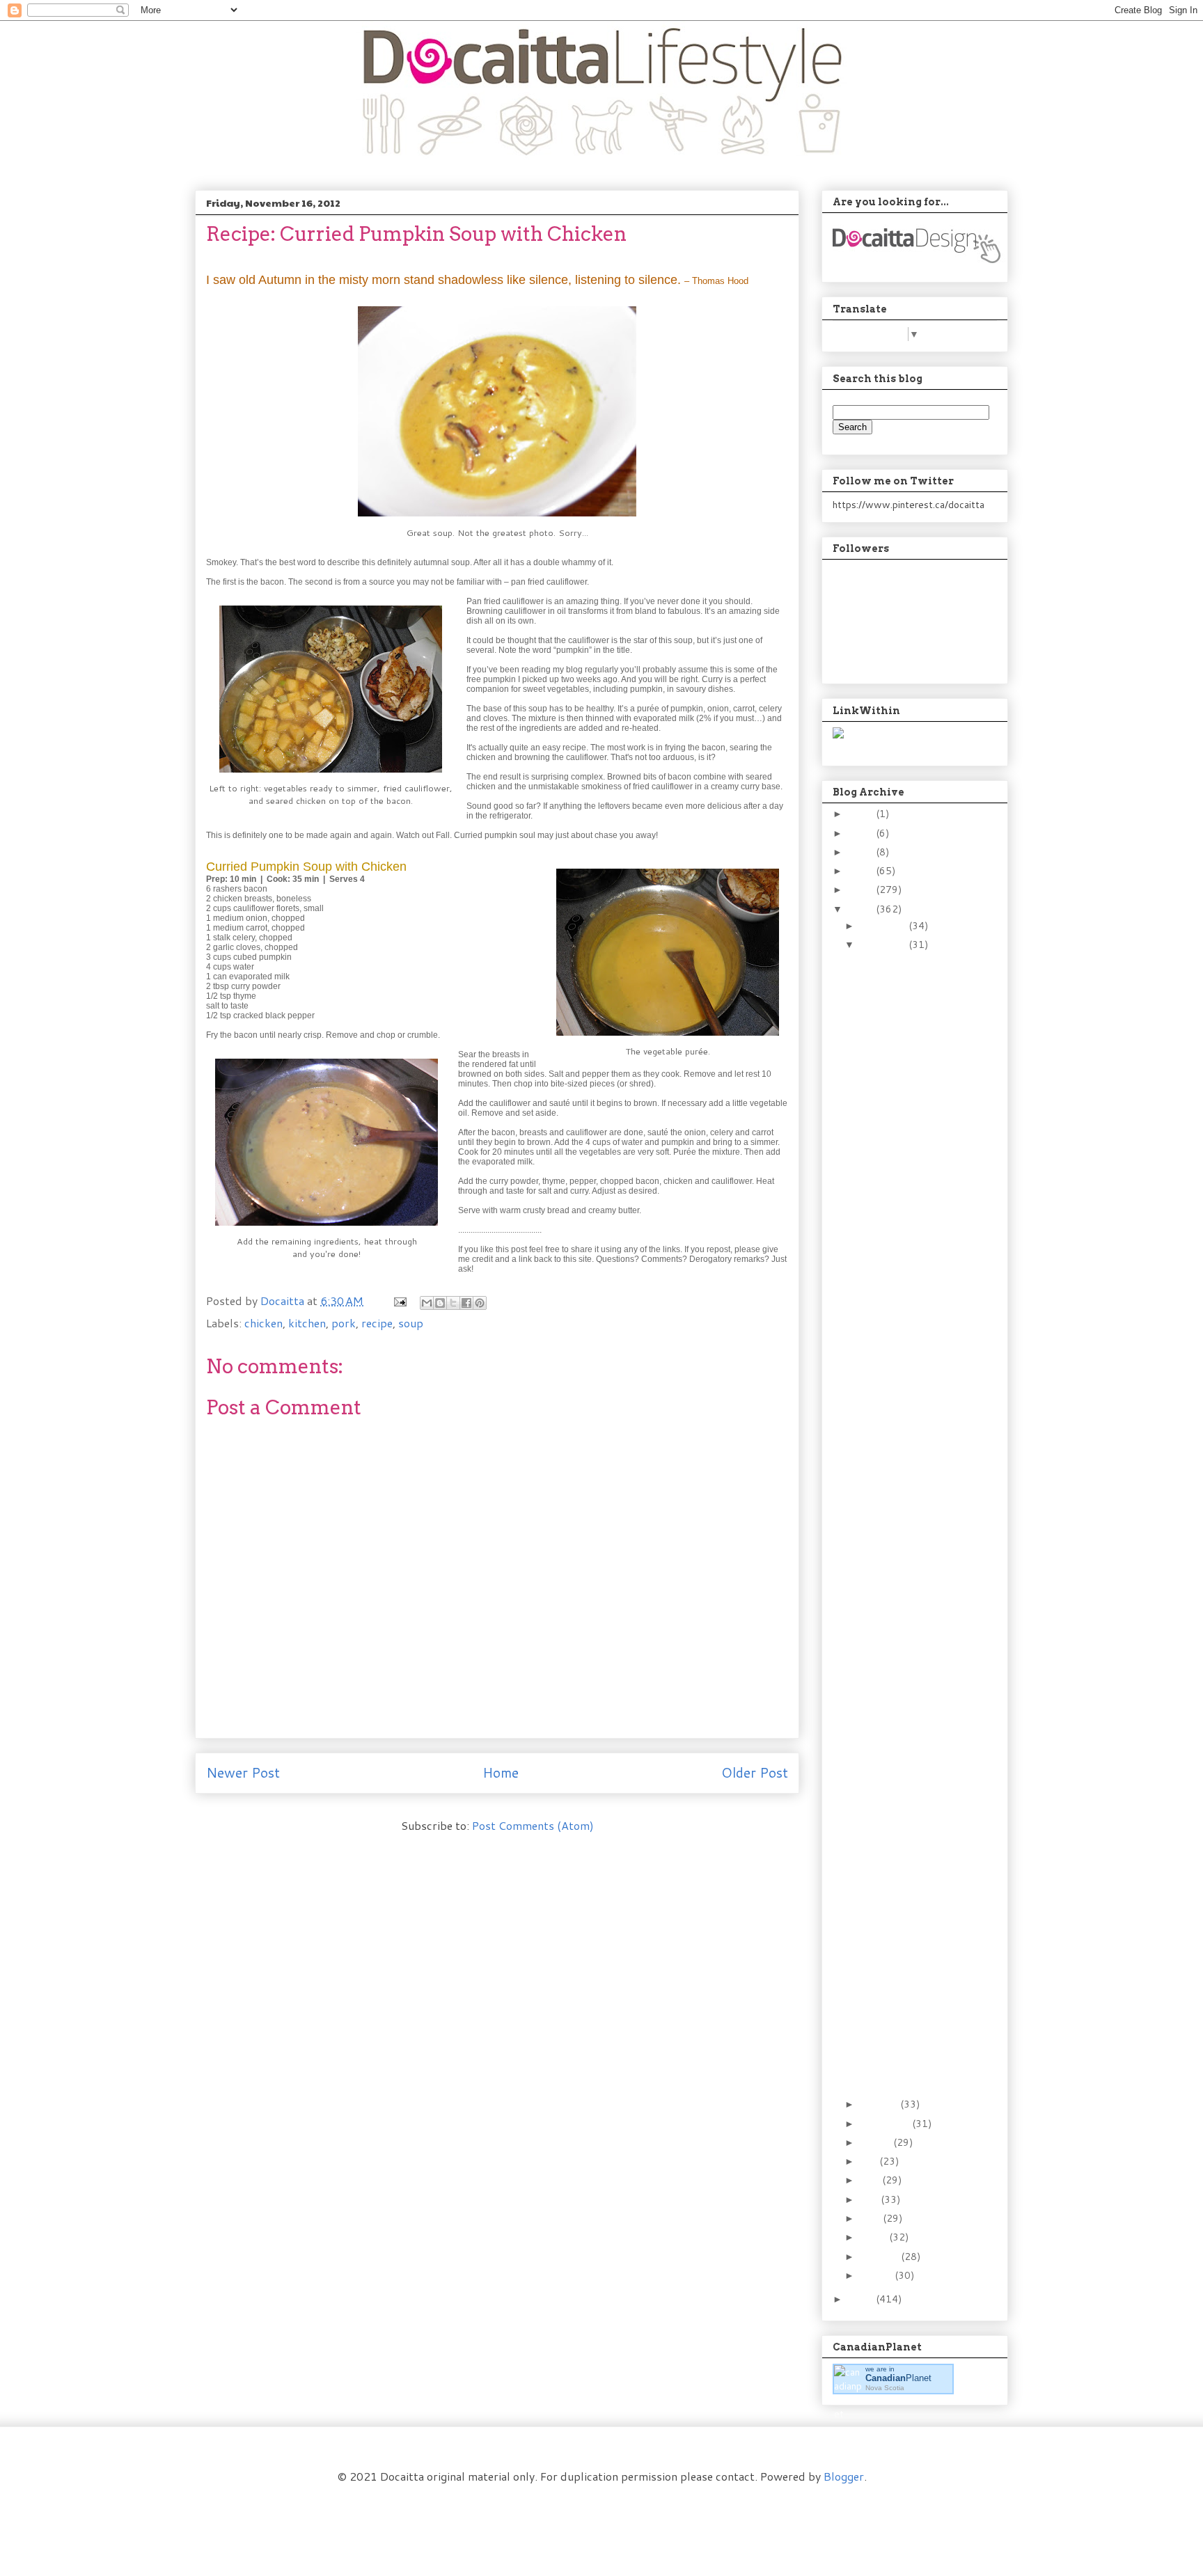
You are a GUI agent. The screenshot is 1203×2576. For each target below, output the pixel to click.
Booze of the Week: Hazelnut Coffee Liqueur (902, 1180)
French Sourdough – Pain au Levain (911, 1855)
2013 (862, 890)
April (871, 2218)
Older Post (755, 1772)
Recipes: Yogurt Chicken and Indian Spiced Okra (910, 1619)
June (871, 2180)
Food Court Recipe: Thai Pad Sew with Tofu (910, 1928)
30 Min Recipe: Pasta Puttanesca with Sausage (904, 1077)
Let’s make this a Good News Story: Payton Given (908, 2038)
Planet (898, 2378)
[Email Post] (399, 1301)
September (886, 2124)
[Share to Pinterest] (480, 1303)
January (877, 2275)
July (870, 2161)
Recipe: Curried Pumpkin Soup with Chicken (910, 1498)
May (870, 2199)
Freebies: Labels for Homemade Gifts (901, 1113)
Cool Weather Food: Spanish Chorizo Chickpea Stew (902, 1534)
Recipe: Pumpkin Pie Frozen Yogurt (901, 1825)
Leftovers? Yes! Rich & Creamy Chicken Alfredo (908, 1577)
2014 (862, 871)
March (874, 2237)
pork (344, 1323)
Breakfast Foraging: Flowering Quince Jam (911, 1959)
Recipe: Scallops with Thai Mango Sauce (904, 1436)
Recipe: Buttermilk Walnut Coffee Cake (908, 2075)
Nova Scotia (885, 2388)
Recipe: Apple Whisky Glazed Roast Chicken (911, 967)
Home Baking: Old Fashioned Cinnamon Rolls (906, 1254)
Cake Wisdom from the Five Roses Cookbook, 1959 (911, 1703)
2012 (862, 909)
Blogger (844, 2476)
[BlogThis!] (440, 1303)
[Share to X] (453, 1303)
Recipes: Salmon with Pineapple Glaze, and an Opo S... (909, 1296)
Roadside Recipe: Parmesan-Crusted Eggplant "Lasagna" (905, 1661)
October (880, 2104)
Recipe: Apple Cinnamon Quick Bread (910, 1467)
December (884, 926)
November (884, 945)
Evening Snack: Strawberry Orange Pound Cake (905, 1788)
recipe (377, 1323)
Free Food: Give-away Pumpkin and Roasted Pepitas (909, 1892)
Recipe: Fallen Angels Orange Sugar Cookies (904, 1338)
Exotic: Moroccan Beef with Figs (907, 1144)
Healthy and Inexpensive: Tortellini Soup (911, 1996)
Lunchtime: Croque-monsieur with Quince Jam (910, 1746)
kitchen (307, 1323)
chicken (264, 1323)
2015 (862, 852)
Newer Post (243, 1772)
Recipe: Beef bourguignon (889, 1374)
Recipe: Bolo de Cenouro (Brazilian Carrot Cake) (902, 1034)
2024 (862, 814)
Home (501, 1772)
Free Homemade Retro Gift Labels (907, 998)
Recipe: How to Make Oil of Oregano (904, 1217)
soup (411, 1323)
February (880, 2257)
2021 (862, 833)
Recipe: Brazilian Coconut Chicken (899, 1406)
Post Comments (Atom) (533, 1825)
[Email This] (427, 1303)
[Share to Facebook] (466, 1303)
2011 (862, 2299)
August (876, 2142)
